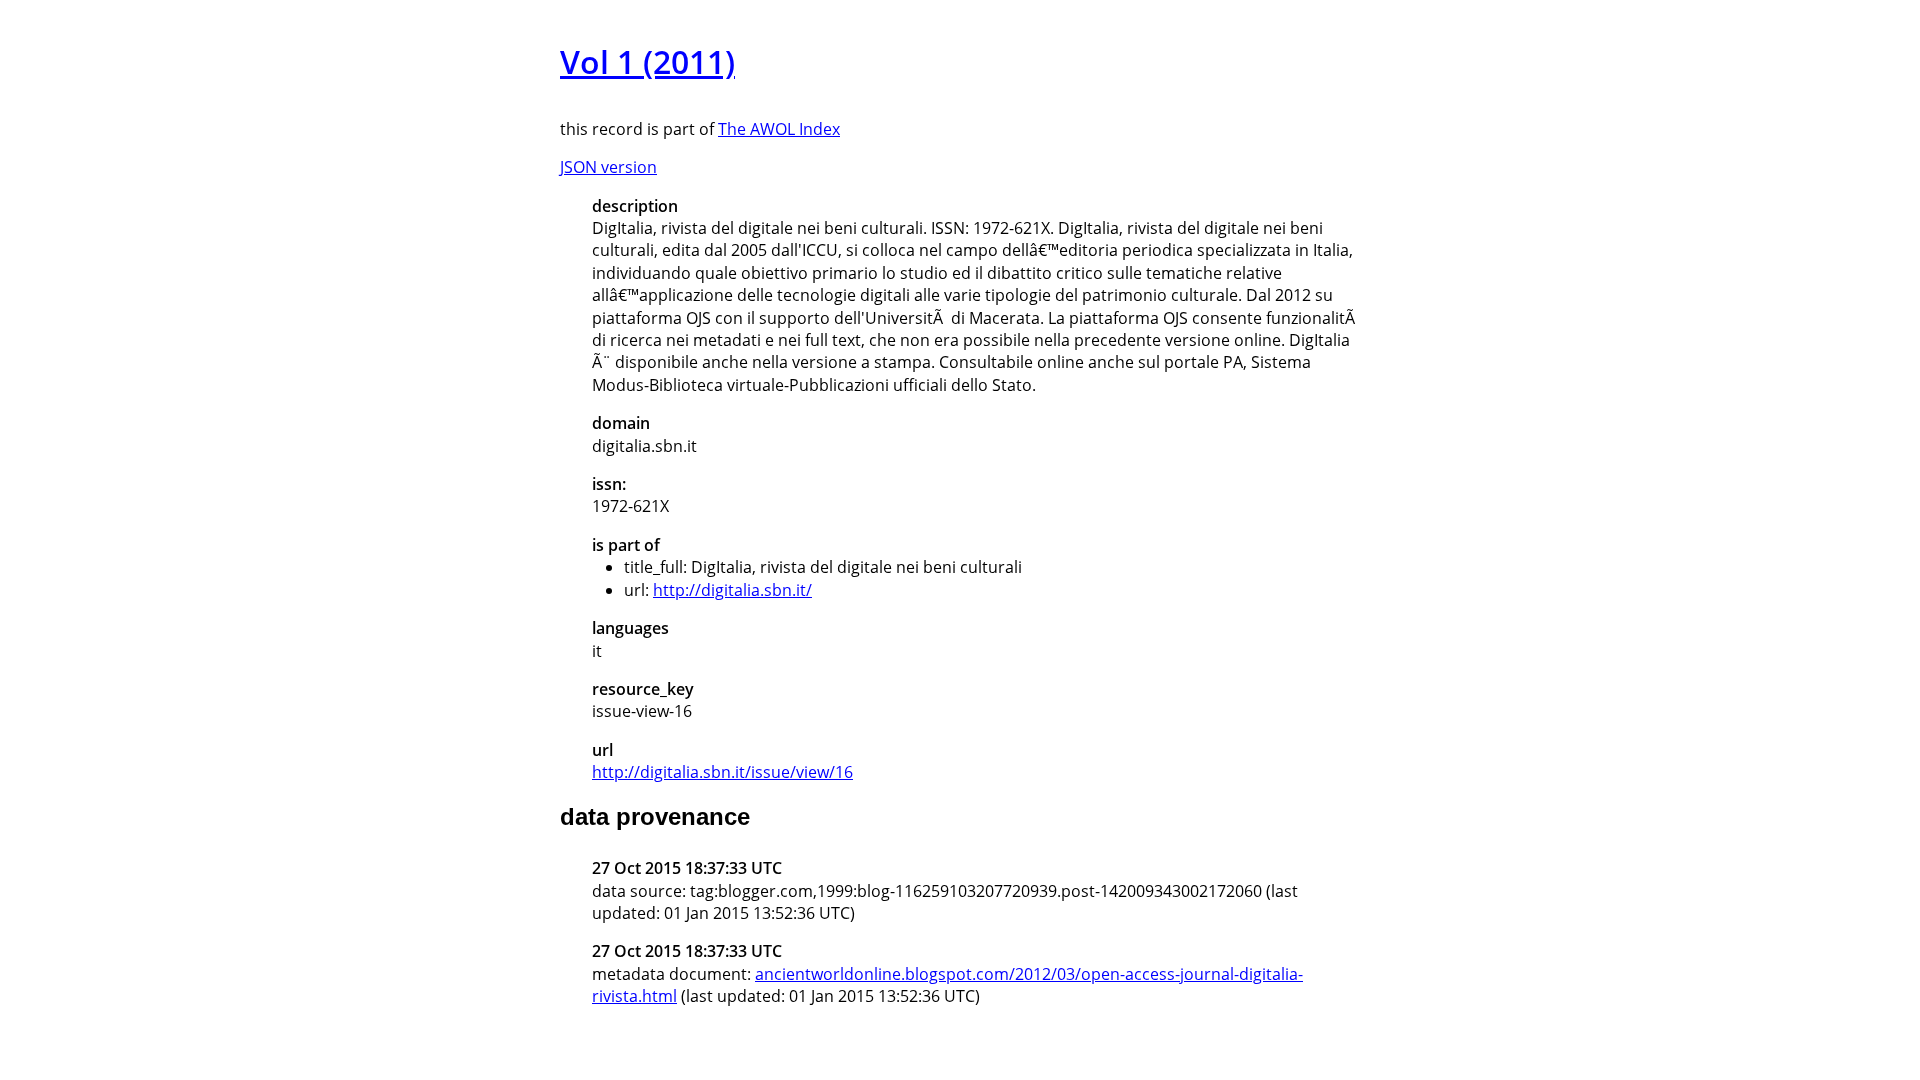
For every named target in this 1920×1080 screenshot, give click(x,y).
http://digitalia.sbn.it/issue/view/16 (722, 772)
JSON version (608, 167)
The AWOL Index (779, 129)
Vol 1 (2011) (647, 61)
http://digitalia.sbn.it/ (732, 590)
